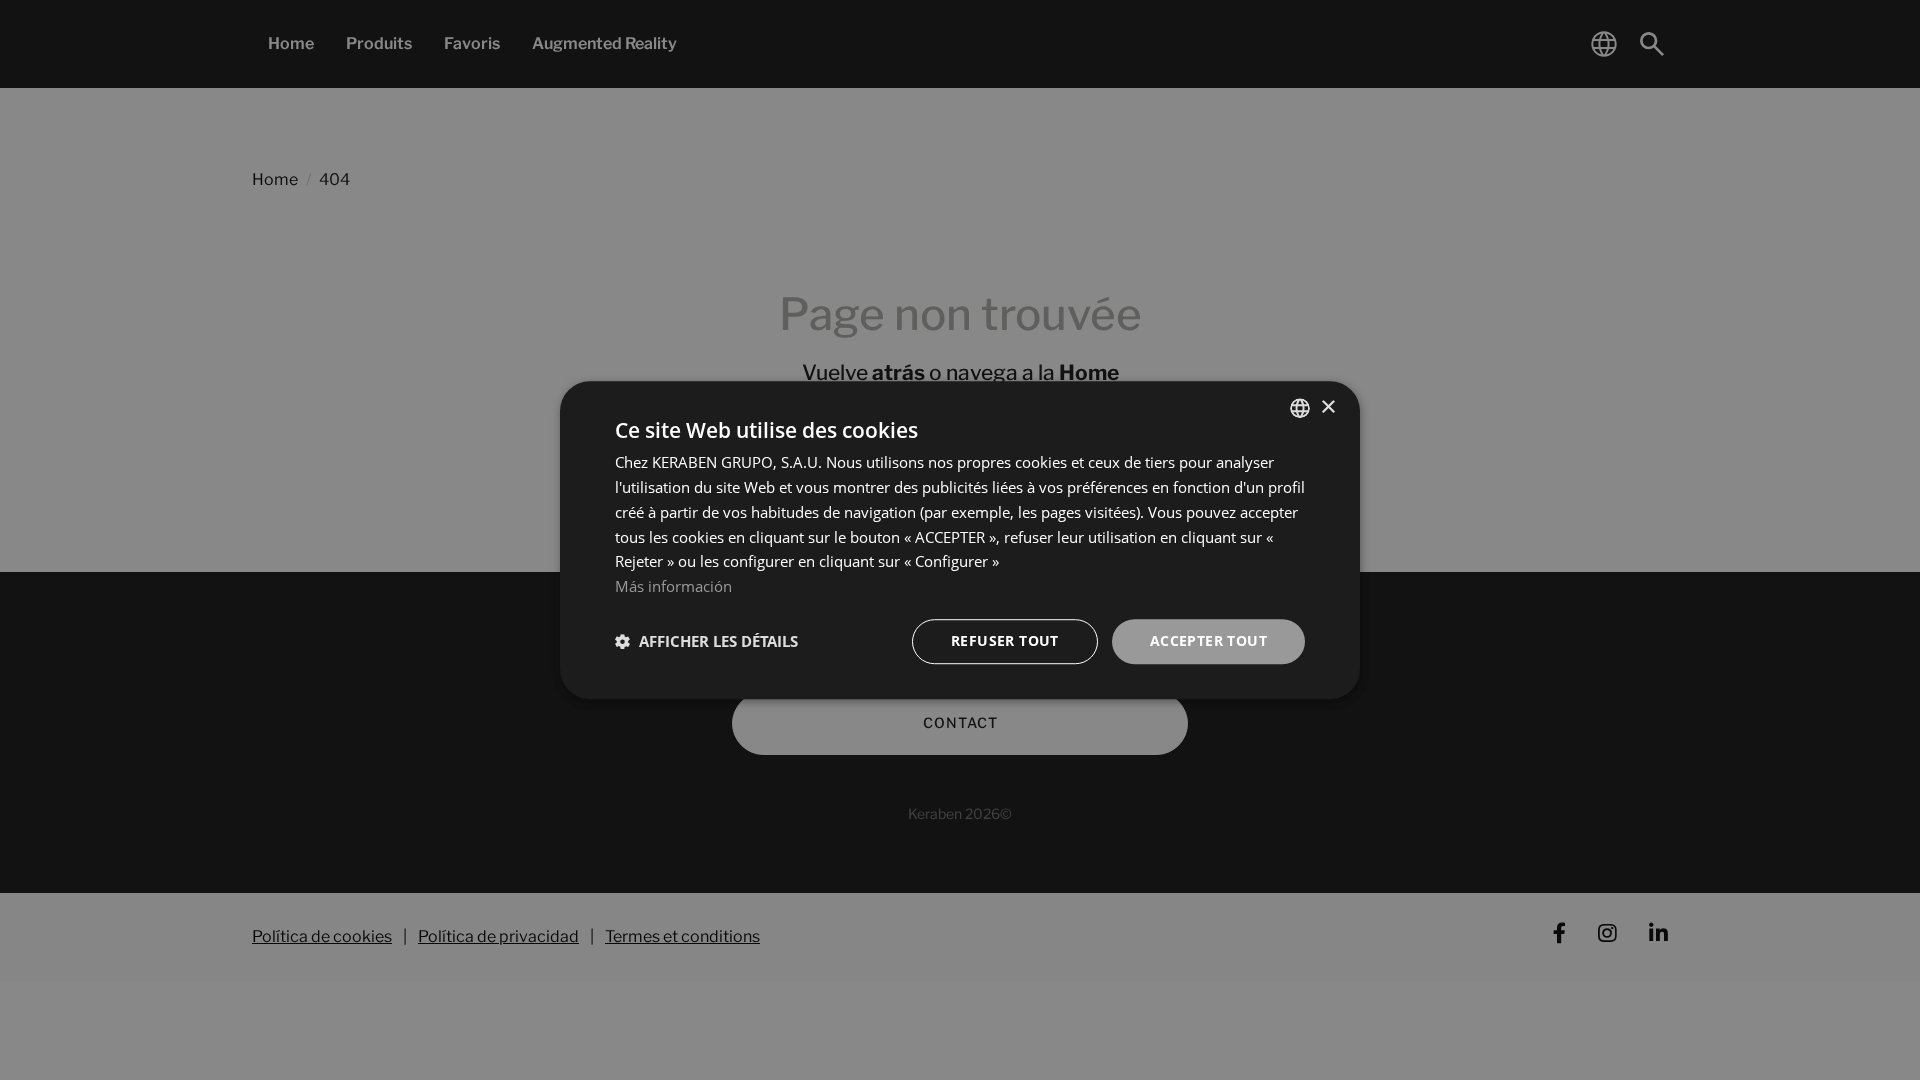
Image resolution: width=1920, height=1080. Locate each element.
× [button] (1327, 407)
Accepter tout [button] (1208, 640)
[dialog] (960, 540)
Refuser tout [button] (1005, 640)
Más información (673, 586)
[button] (706, 641)
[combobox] (1300, 408)
